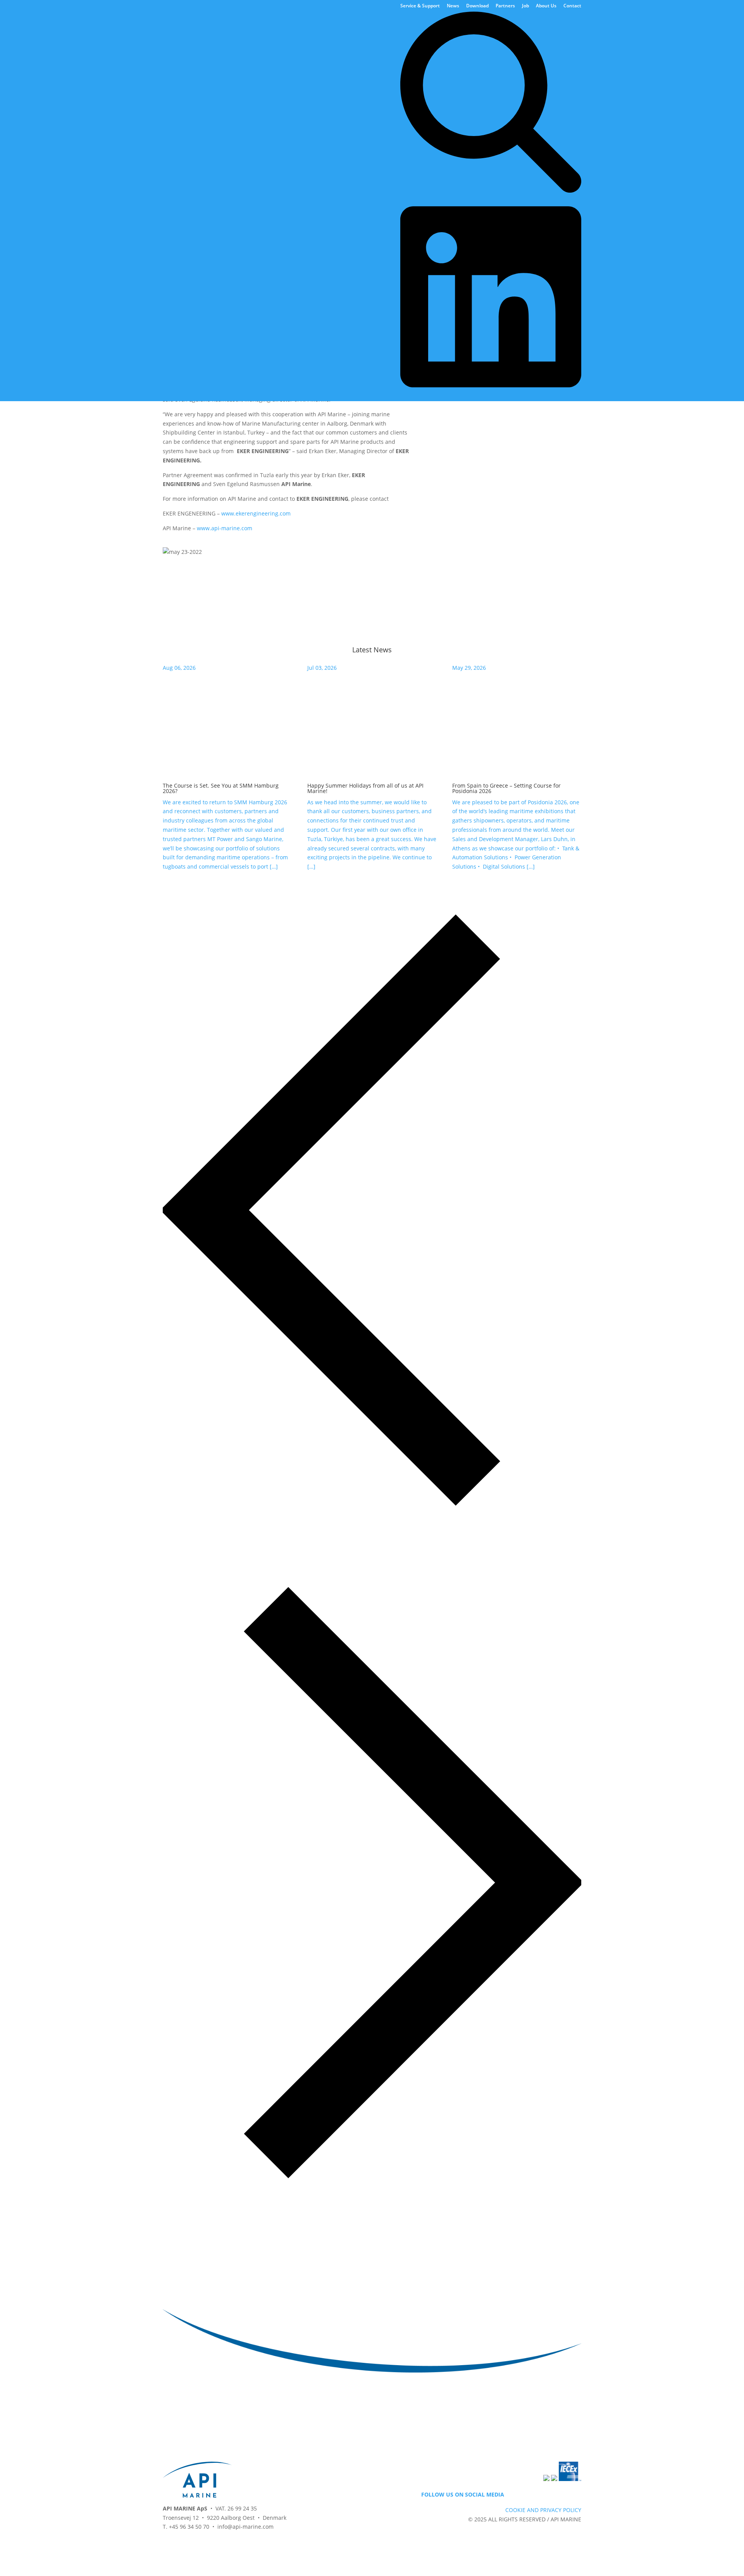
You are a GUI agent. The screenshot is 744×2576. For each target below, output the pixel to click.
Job (525, 6)
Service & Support (420, 6)
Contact (572, 6)
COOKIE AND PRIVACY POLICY (543, 2510)
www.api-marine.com (225, 528)
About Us (546, 6)
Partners (505, 6)
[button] (372, 1211)
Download (477, 6)
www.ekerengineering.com (256, 513)
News (453, 6)
